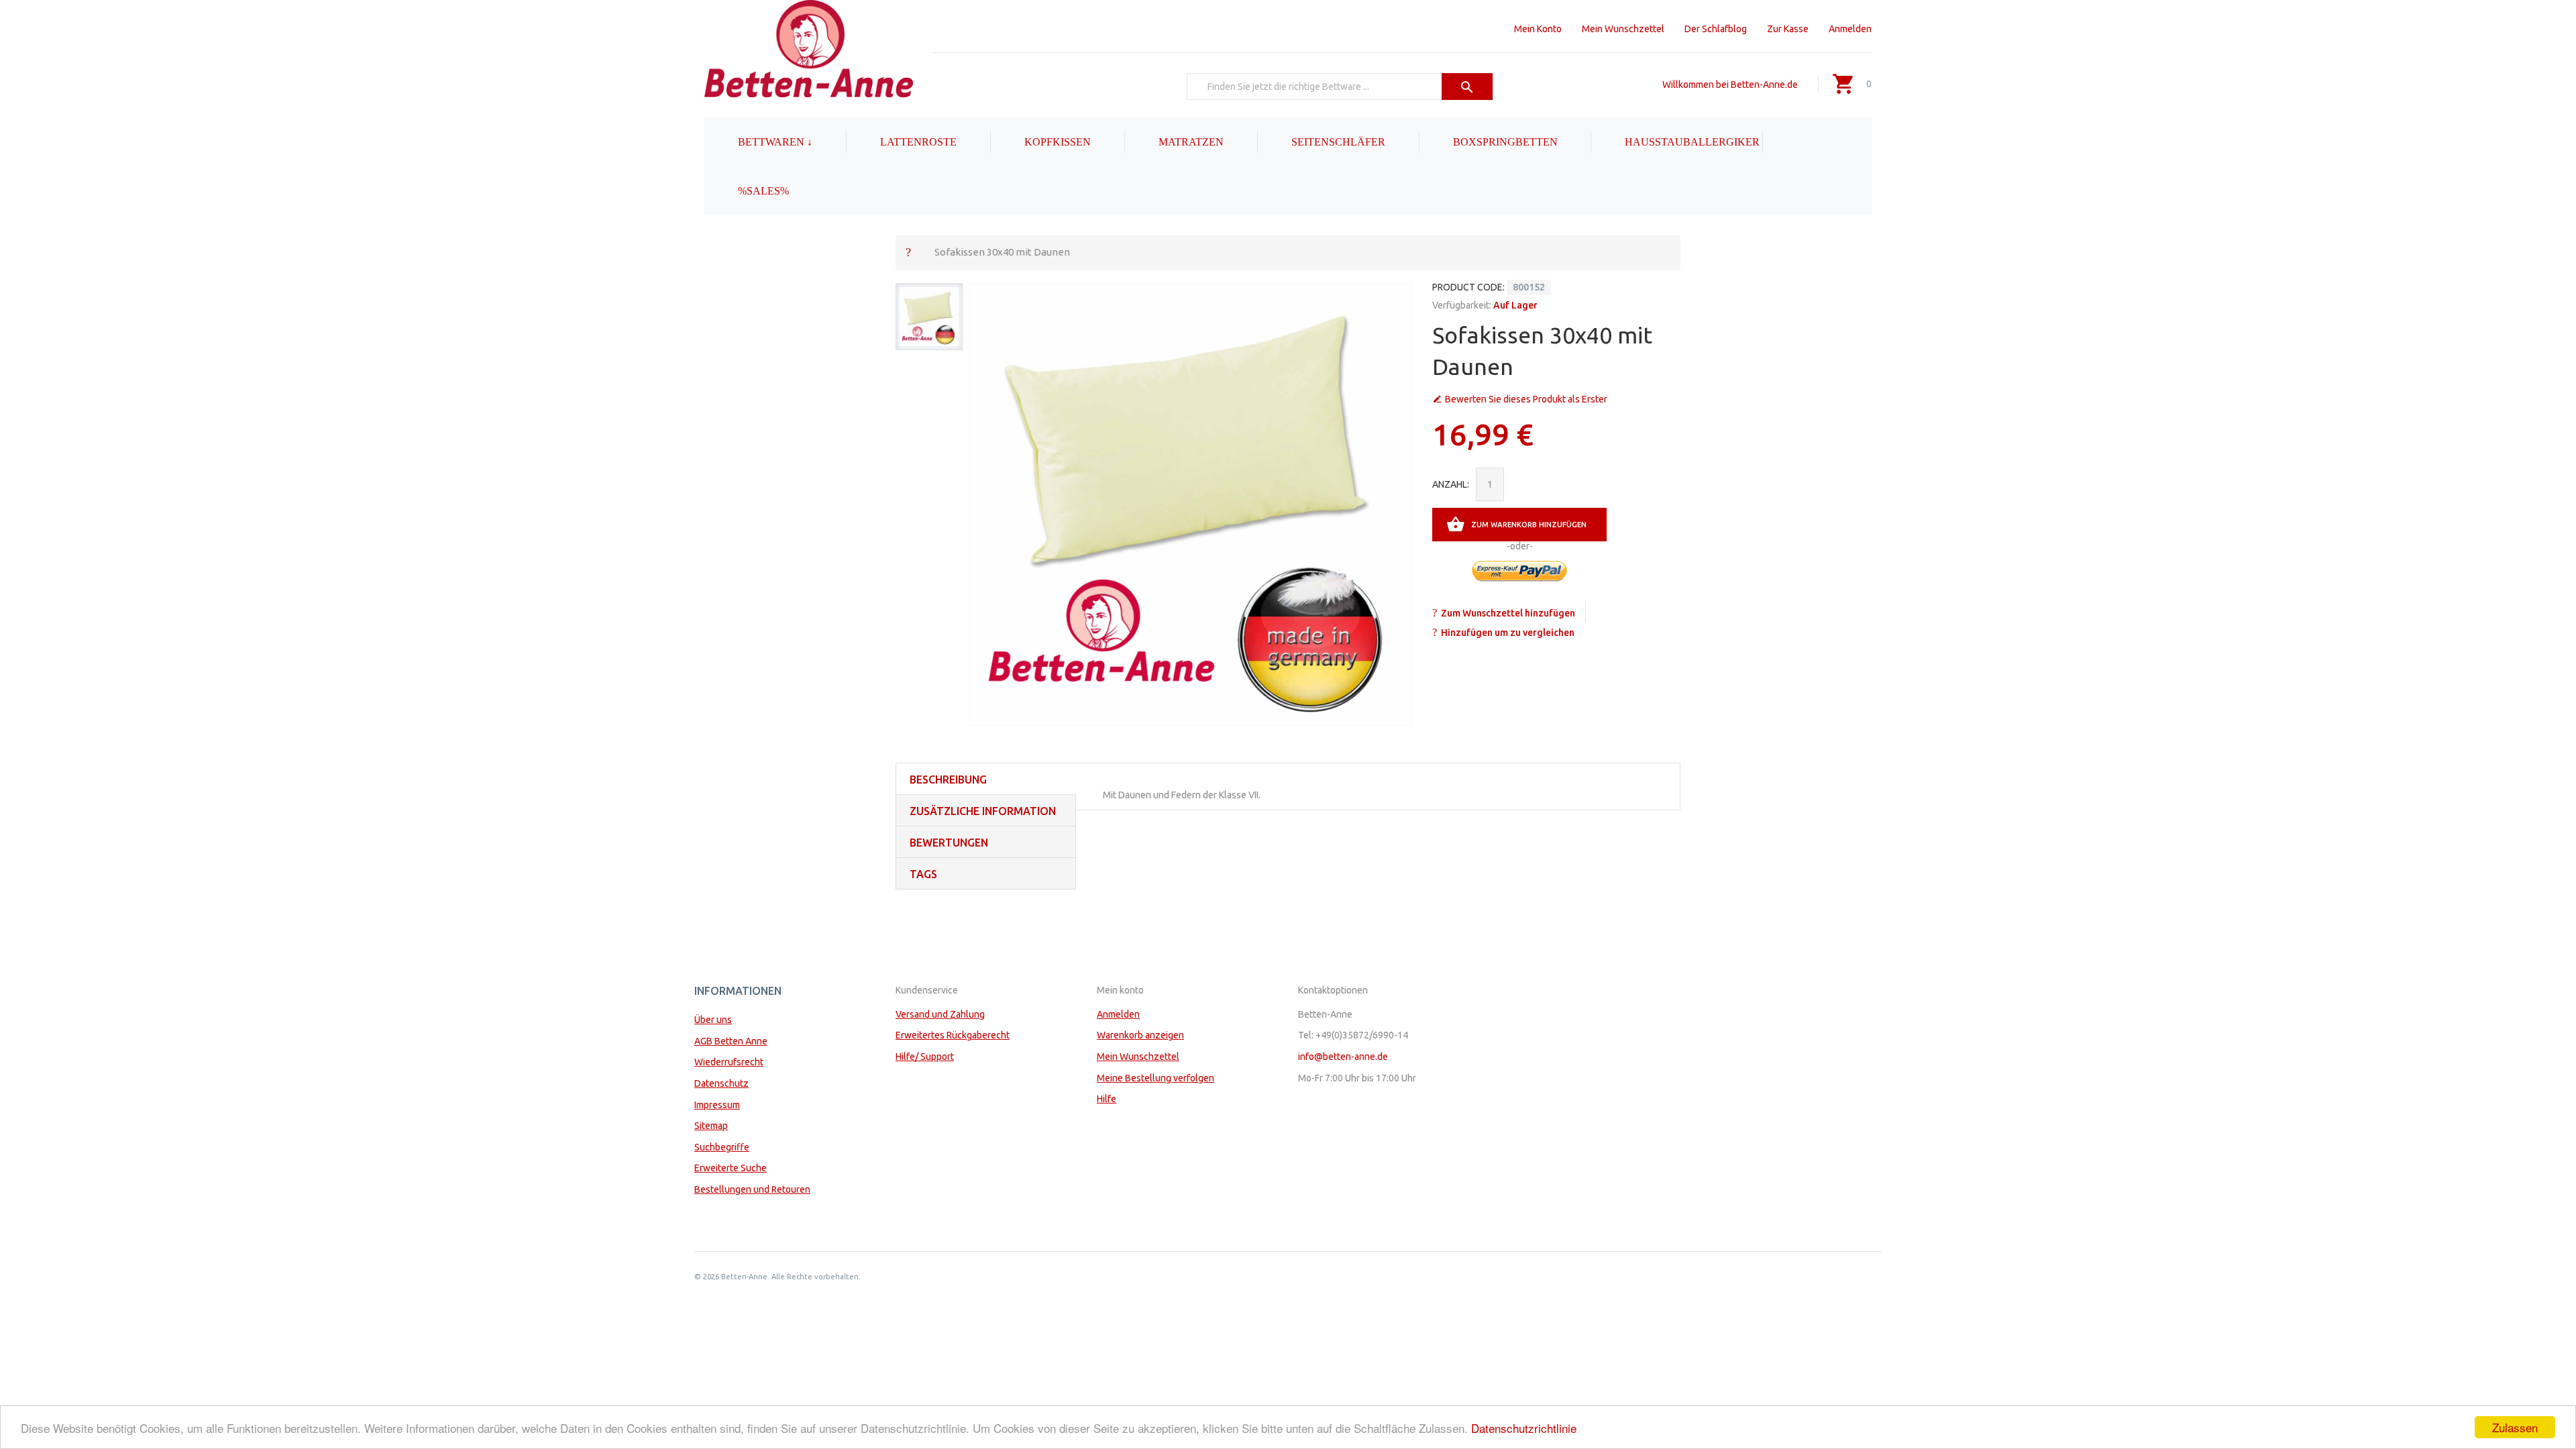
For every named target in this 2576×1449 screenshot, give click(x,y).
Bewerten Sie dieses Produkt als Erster (1526, 399)
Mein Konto (1538, 29)
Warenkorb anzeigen (1140, 1035)
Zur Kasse (1788, 29)
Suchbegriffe (722, 1147)
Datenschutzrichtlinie (1524, 1428)
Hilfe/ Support (925, 1057)
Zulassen (2515, 1427)
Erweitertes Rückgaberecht (953, 1035)
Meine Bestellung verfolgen (1156, 1078)
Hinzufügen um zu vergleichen (1508, 633)
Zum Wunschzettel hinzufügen (1508, 613)
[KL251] (929, 317)
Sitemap (711, 1126)
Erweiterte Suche (731, 1168)
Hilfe (1107, 1099)
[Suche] (1467, 87)
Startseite (908, 252)
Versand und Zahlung (940, 1014)
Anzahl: (1451, 484)
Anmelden (1850, 29)
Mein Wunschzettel (1623, 29)
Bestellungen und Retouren (752, 1189)
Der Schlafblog (1716, 29)
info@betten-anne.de (1343, 1057)
